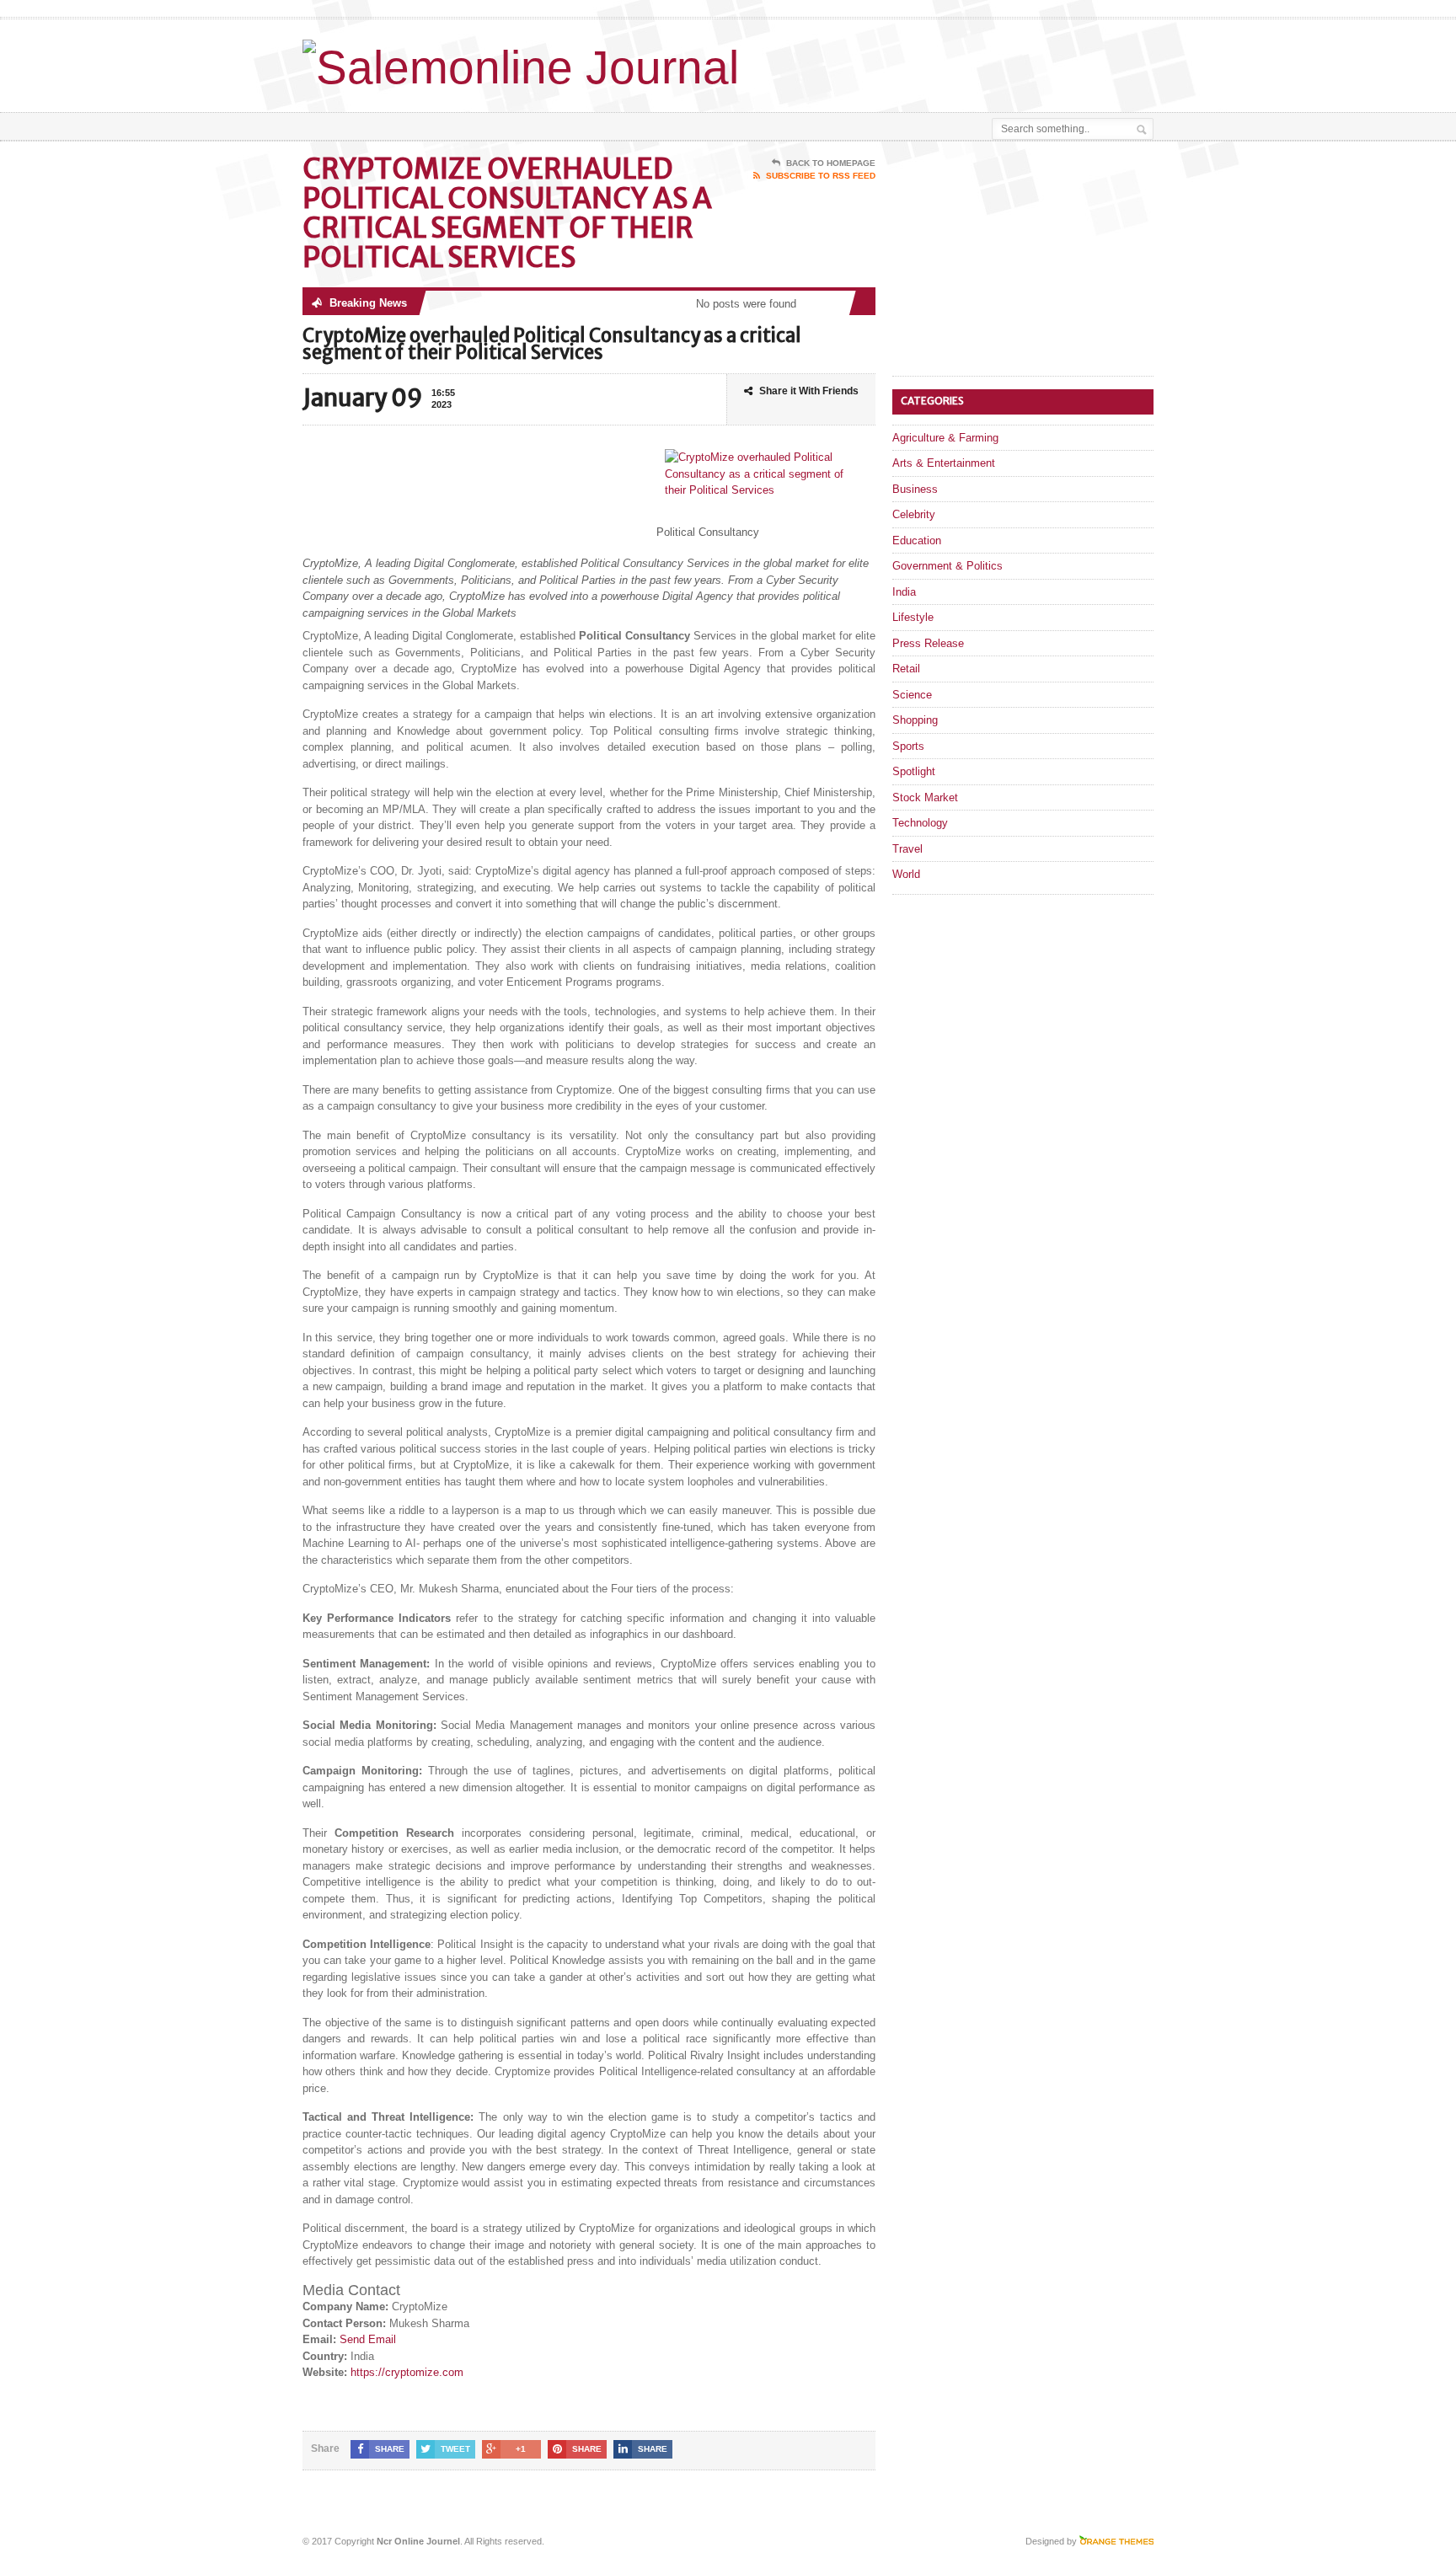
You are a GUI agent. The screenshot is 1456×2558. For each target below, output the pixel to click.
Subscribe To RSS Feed (821, 176)
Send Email (368, 2339)
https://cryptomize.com (407, 2372)
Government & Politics (947, 566)
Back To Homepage (831, 163)
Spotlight (914, 771)
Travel (907, 849)
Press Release (928, 643)
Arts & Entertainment (944, 463)
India (904, 592)
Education (917, 540)
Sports (908, 746)
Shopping (915, 720)
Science (912, 695)
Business (915, 489)
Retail (906, 669)
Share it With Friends (809, 391)
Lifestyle (913, 617)
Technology (920, 823)
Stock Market (925, 797)
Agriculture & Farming (945, 438)
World (906, 874)
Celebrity (914, 514)
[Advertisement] (956, 62)
